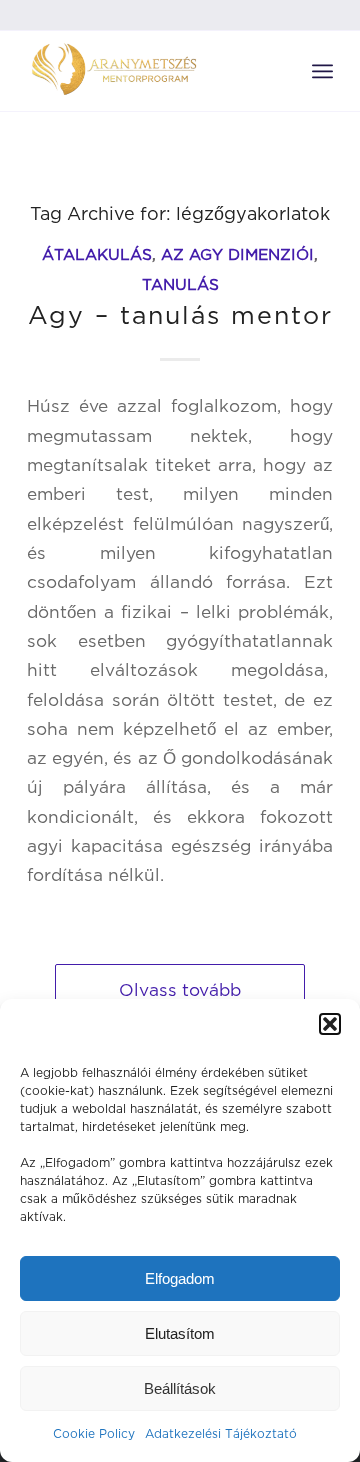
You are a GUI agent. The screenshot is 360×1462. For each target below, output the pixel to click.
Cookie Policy (94, 1433)
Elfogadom (180, 1278)
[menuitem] (322, 71)
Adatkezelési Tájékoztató (221, 1433)
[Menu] (322, 71)
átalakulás (97, 254)
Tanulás (180, 284)
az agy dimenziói (237, 254)
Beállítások (180, 1388)
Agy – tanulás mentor (180, 314)
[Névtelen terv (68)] (149, 71)
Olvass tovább (180, 989)
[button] (330, 1024)
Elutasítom (180, 1333)
